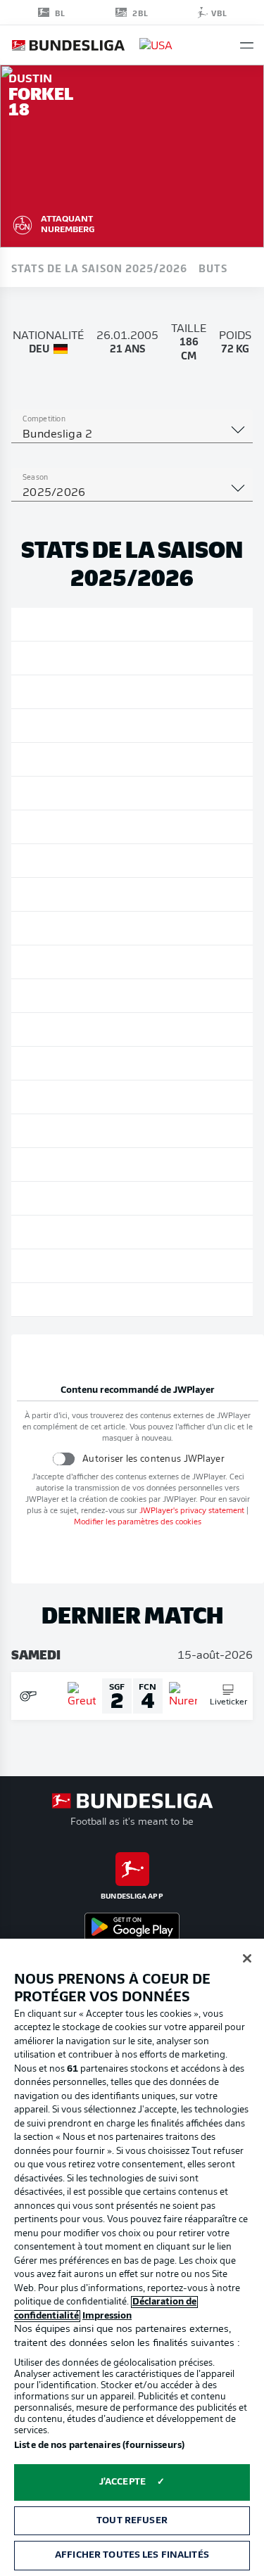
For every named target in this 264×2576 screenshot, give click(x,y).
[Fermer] (247, 1958)
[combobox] (132, 435)
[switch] (64, 1459)
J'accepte (122, 2482)
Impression (107, 2316)
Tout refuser (132, 2521)
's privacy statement (192, 1511)
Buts (213, 267)
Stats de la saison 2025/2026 (99, 267)
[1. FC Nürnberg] (23, 223)
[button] (247, 45)
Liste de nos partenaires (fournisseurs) (99, 2446)
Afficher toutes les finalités (132, 2555)
